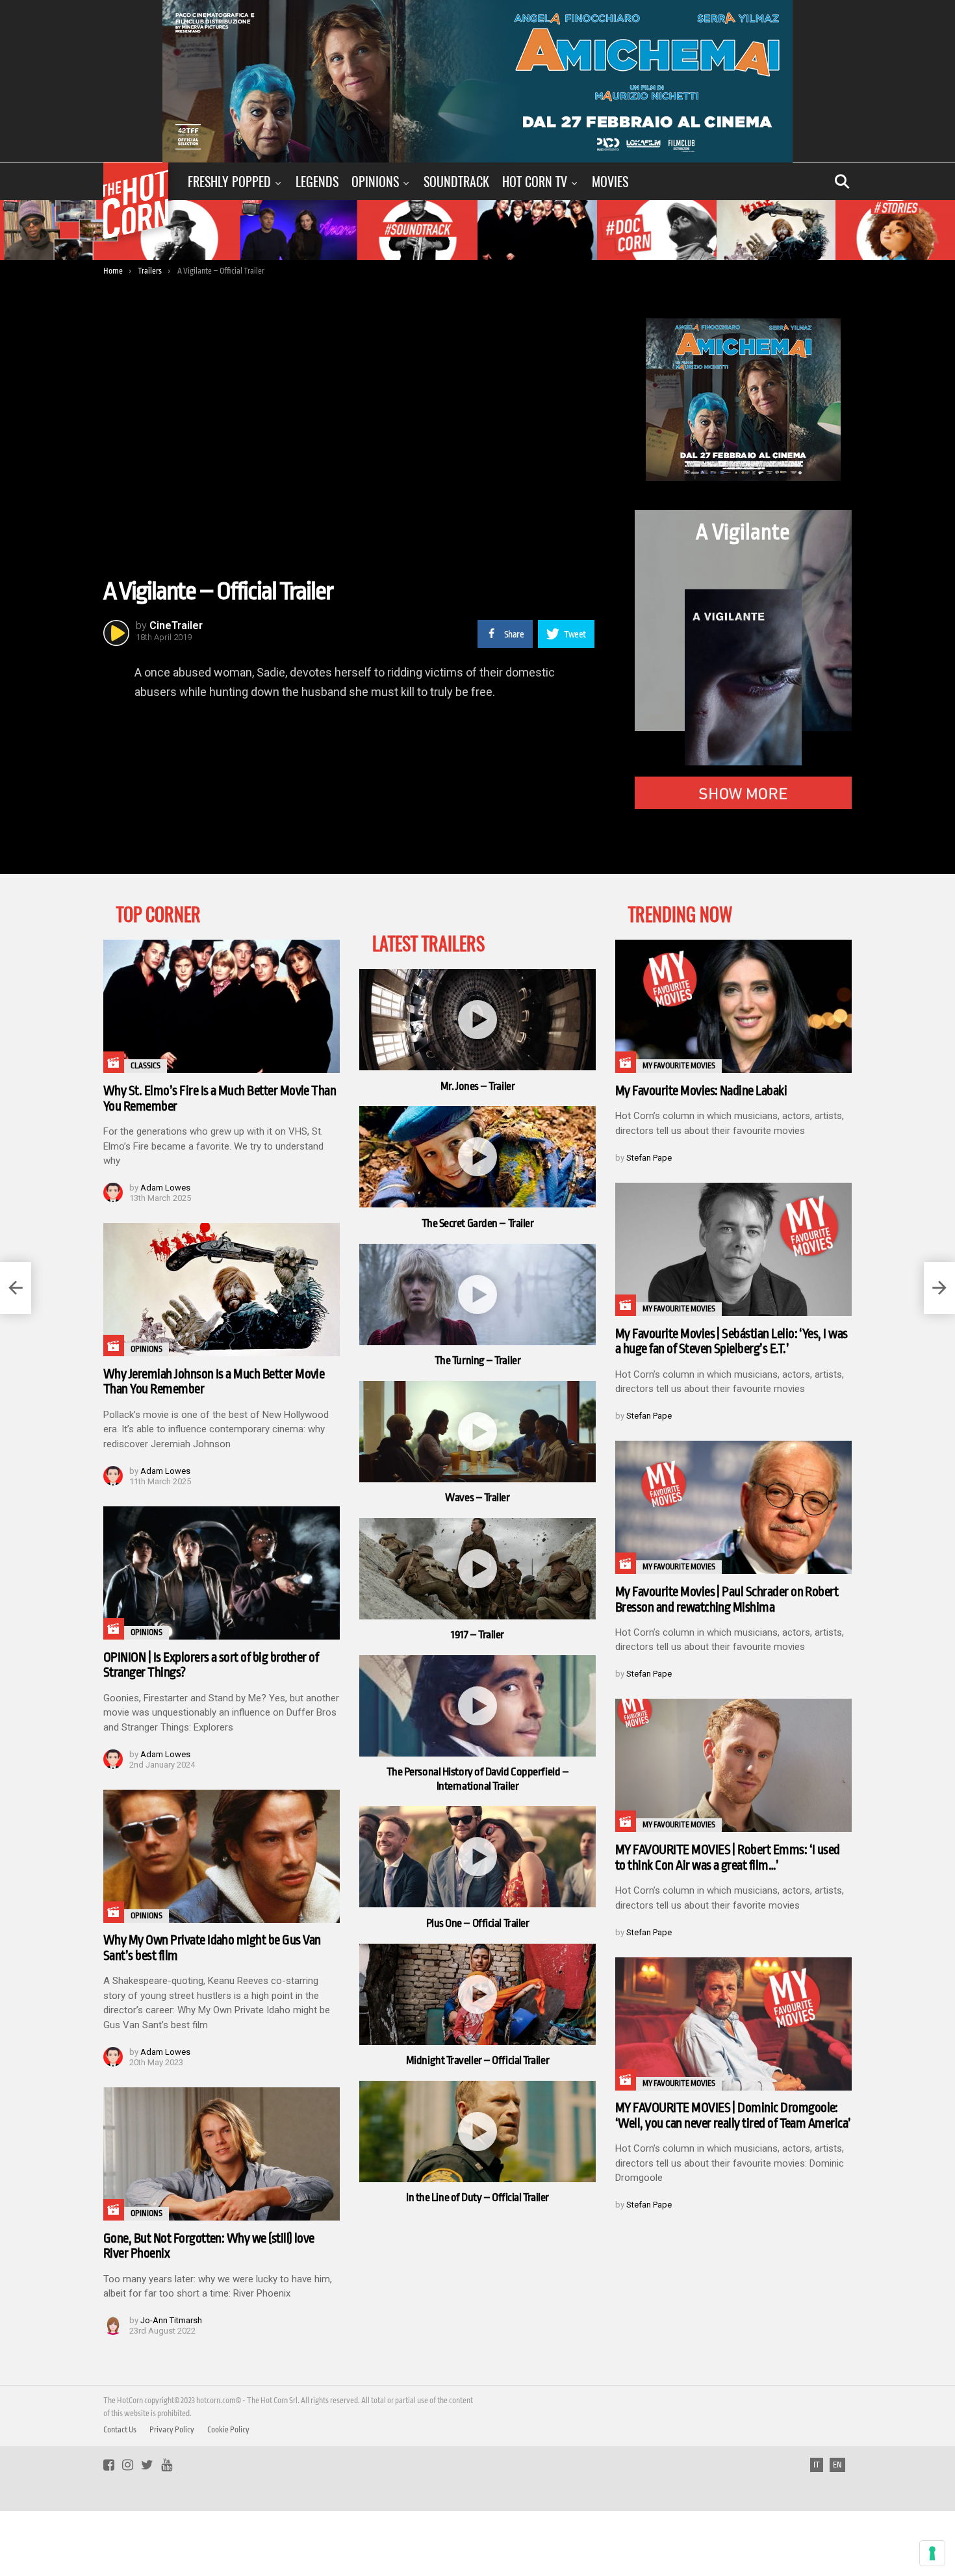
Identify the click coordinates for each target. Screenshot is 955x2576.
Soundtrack (456, 181)
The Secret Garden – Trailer (478, 1223)
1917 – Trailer (478, 1635)
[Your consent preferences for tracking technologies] (932, 2553)
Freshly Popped (229, 181)
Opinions (375, 181)
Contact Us (120, 2430)
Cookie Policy (228, 2430)
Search (842, 181)
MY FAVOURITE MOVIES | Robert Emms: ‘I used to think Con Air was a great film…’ (728, 1858)
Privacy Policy (172, 2430)
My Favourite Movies (679, 1066)
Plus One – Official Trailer (478, 1923)
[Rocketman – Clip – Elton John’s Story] (16, 1288)
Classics (146, 1066)
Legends (317, 181)
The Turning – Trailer (478, 1360)
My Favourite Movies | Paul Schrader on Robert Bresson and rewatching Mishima (727, 1600)
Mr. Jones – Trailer (478, 1086)
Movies (610, 181)
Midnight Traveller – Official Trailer (478, 2060)
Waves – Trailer (477, 1498)
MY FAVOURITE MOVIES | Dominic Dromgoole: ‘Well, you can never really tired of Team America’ (733, 2116)
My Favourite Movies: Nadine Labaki (701, 1091)
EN (837, 2465)
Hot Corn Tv (535, 181)
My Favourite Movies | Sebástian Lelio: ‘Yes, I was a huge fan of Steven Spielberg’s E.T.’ (732, 1342)
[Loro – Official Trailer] (939, 1288)
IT (817, 2465)
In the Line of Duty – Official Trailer (478, 2197)
